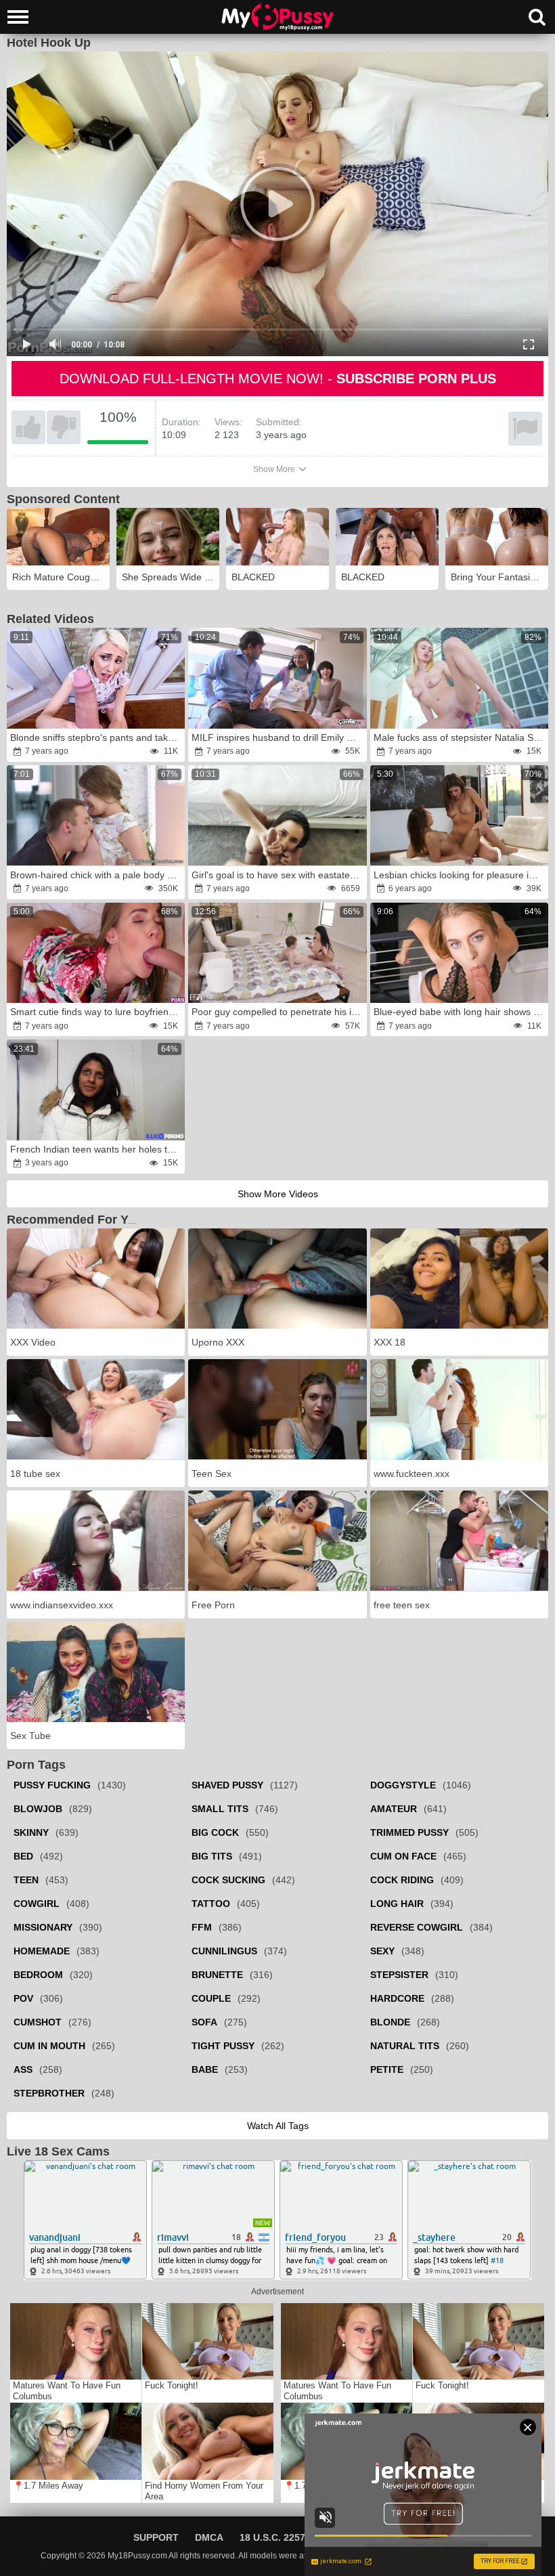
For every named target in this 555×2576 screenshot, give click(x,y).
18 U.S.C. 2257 (272, 2537)
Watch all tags (278, 2126)
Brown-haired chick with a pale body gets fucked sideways (97, 875)
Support (156, 2537)
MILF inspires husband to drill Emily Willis (278, 737)
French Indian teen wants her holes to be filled (97, 1149)
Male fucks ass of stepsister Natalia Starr (460, 737)
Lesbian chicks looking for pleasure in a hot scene (460, 875)
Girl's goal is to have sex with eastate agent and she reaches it (278, 875)
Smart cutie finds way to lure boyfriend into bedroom (97, 1012)
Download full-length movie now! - (278, 379)
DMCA (209, 2537)
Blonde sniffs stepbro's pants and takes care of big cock (97, 737)
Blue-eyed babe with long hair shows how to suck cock (460, 1012)
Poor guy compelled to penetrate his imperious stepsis (278, 1012)
